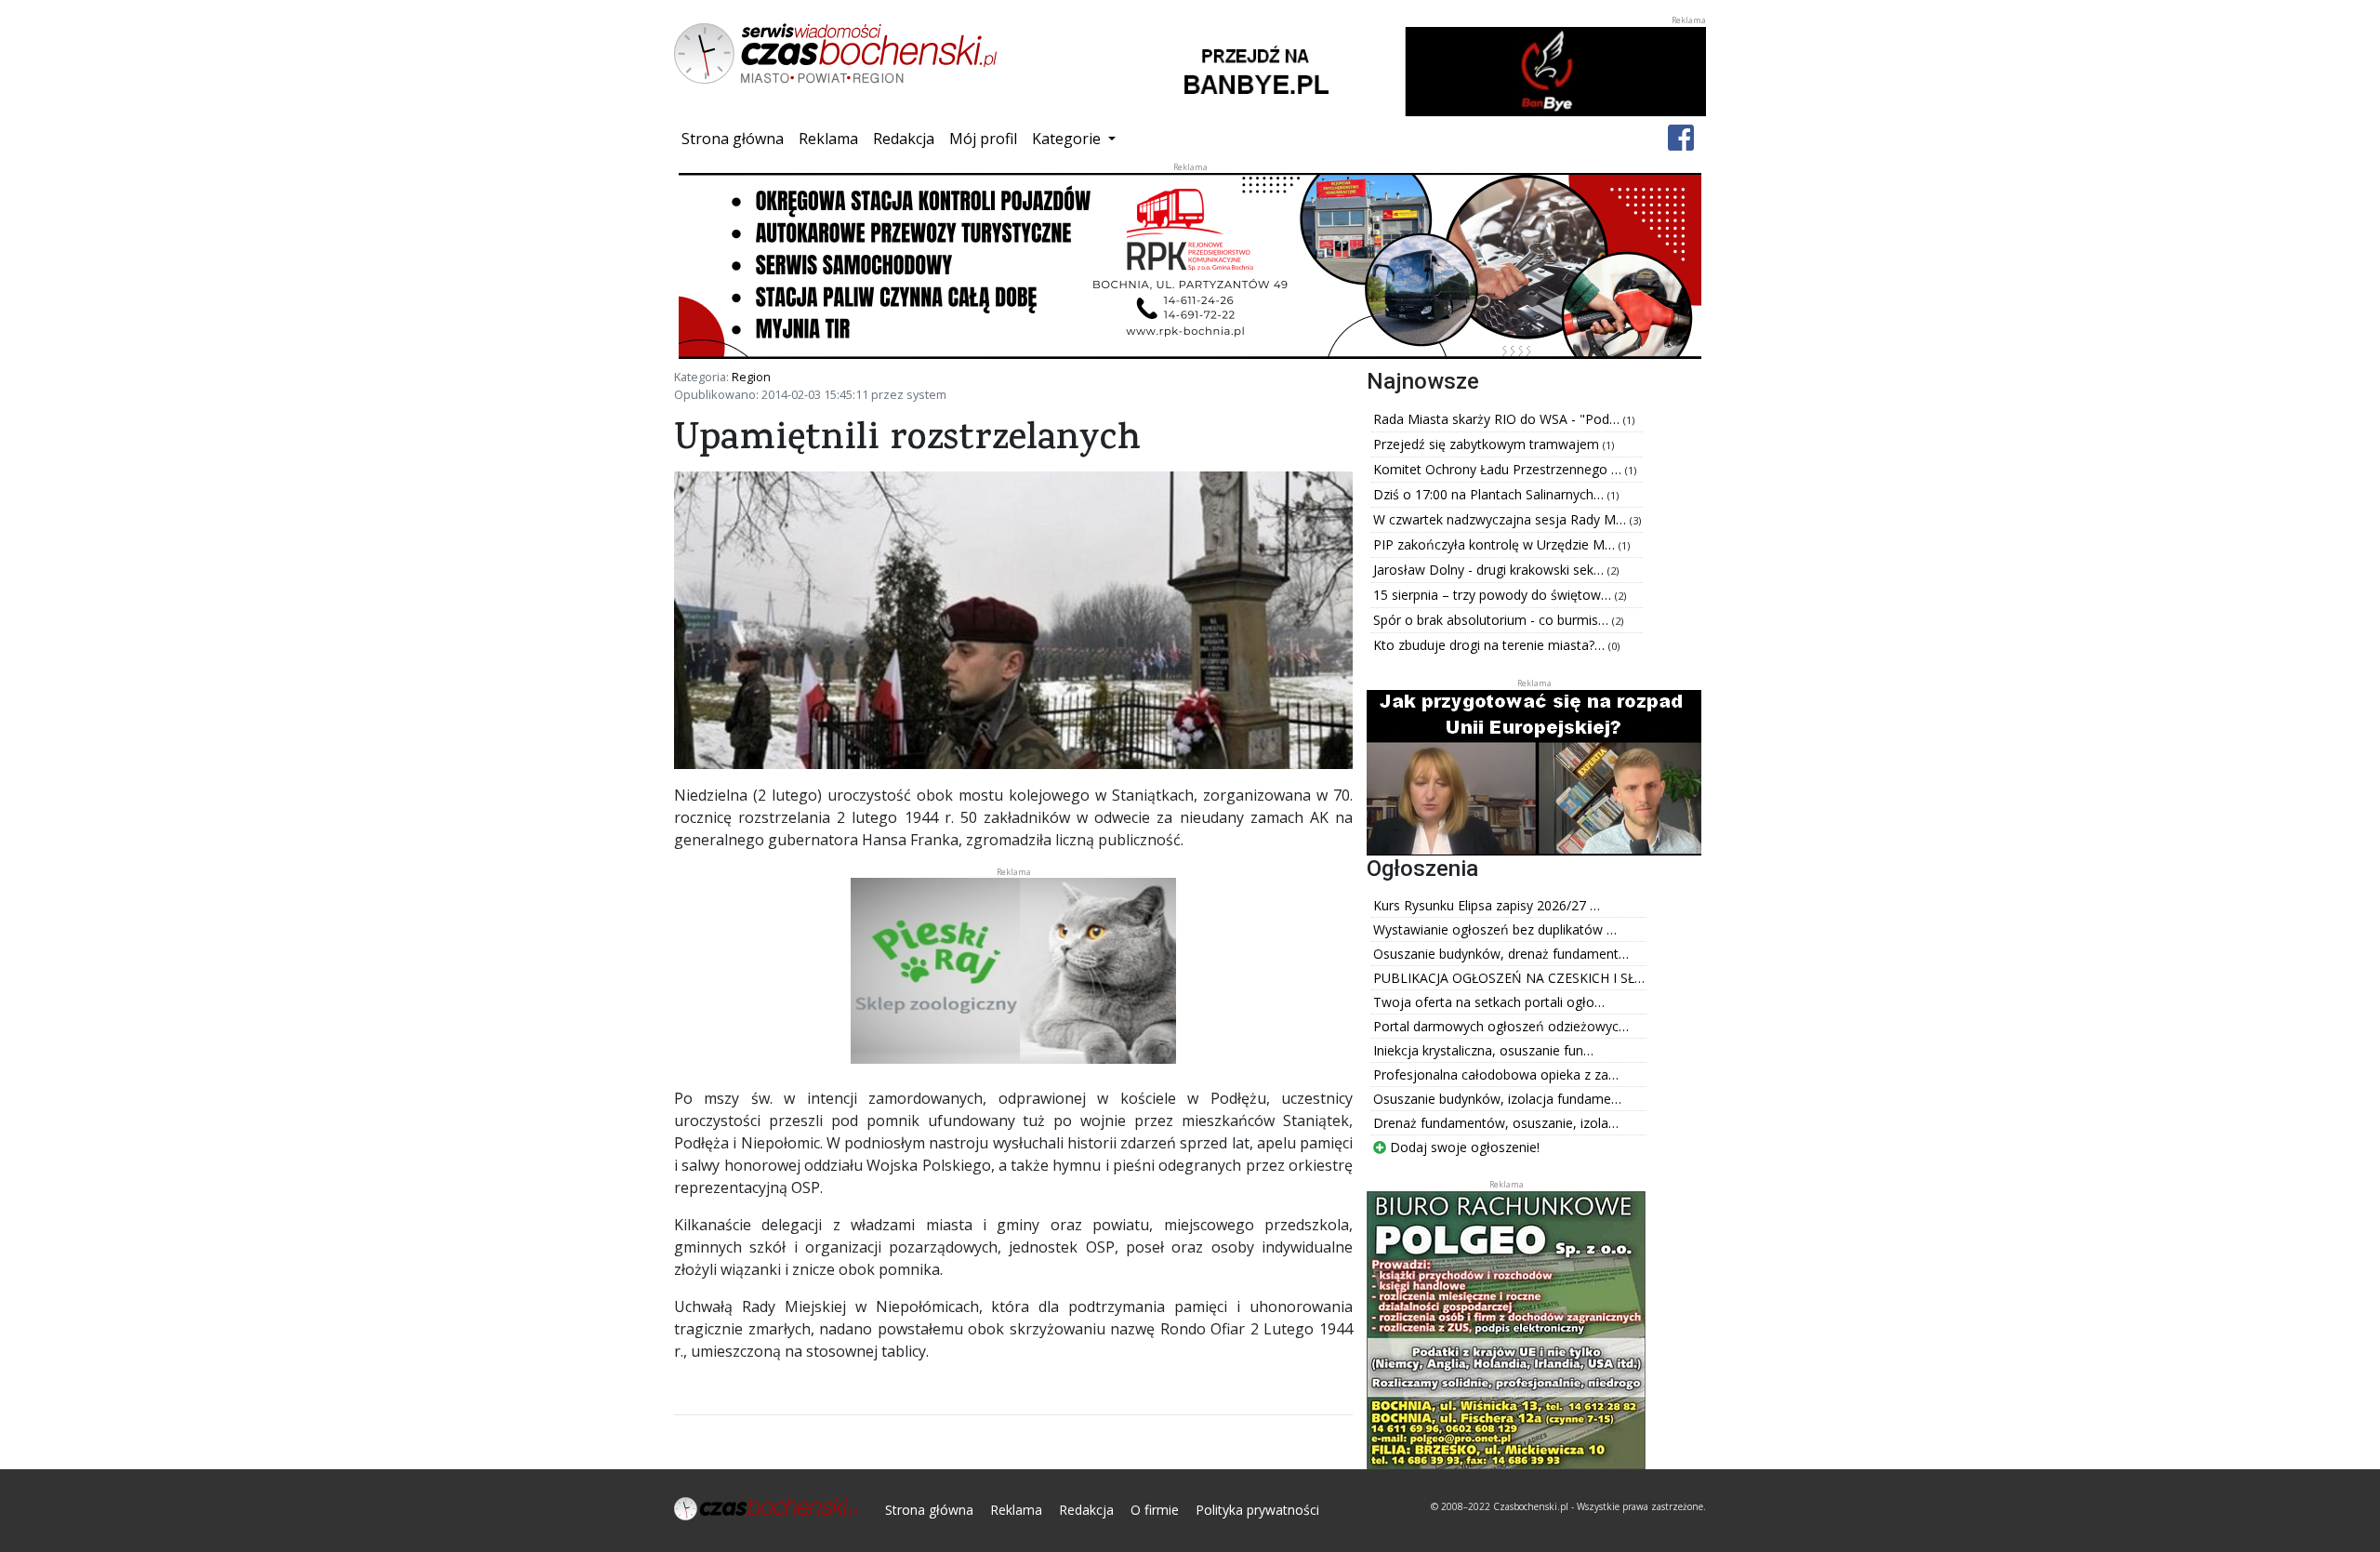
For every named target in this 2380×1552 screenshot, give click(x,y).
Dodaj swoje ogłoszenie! (1463, 1147)
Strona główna (736, 138)
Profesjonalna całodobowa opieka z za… (1496, 1074)
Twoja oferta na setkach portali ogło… (1489, 1002)
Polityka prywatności (1257, 1510)
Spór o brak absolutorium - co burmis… (1493, 620)
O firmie (1155, 1510)
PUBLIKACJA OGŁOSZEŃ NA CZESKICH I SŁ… (1509, 978)
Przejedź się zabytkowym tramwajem (1488, 444)
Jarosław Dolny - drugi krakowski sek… (1490, 570)
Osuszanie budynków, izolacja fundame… (1497, 1099)
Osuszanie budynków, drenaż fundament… (1501, 954)
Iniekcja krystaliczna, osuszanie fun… (1483, 1050)
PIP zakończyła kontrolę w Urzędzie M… (1496, 544)
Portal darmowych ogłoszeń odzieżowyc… (1501, 1026)
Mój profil (983, 139)
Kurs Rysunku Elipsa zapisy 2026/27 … (1487, 905)
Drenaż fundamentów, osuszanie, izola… (1496, 1123)
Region (751, 377)
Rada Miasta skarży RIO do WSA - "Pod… (1498, 419)
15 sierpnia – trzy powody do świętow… (1494, 595)
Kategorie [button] (1068, 139)
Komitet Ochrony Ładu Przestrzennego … (1499, 469)
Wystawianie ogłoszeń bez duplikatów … (1495, 929)
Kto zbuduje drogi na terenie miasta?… (1491, 645)
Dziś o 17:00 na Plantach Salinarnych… (1490, 494)
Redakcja (904, 139)
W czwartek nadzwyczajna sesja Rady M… (1501, 519)
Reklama (828, 139)
